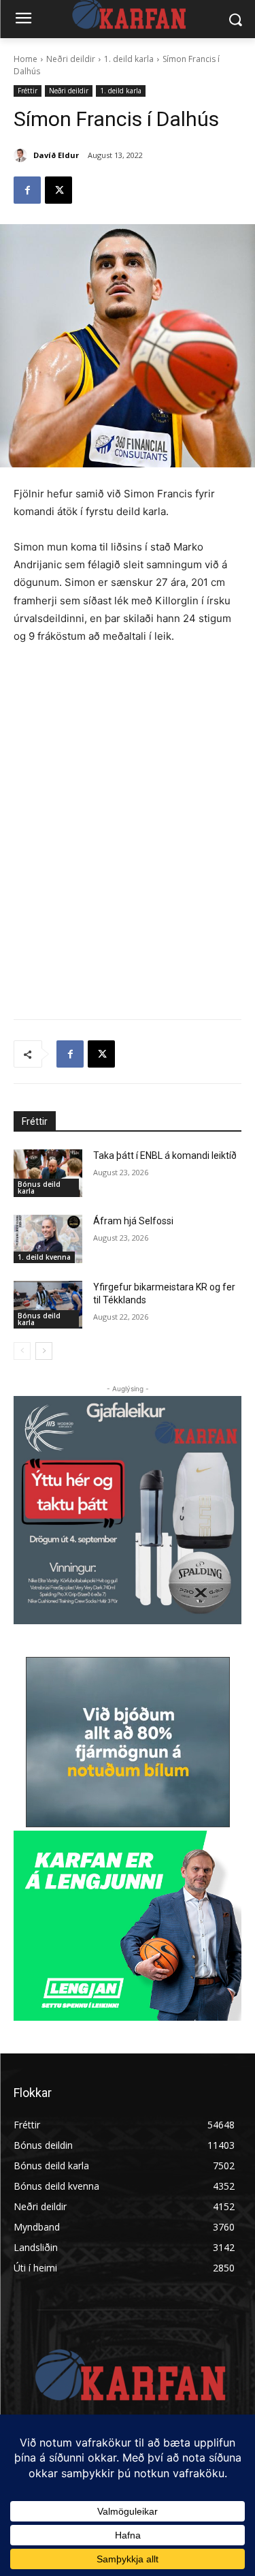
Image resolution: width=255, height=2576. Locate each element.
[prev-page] (22, 1351)
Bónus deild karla (39, 1188)
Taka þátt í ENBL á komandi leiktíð (165, 1155)
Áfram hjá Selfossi (133, 1221)
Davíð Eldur (56, 155)
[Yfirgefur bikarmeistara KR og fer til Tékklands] (48, 1305)
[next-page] (44, 1351)
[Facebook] (27, 190)
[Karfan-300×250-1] (128, 1926)
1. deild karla (129, 59)
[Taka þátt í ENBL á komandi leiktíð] (48, 1173)
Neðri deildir (71, 59)
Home (26, 59)
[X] (58, 190)
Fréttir (28, 91)
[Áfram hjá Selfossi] (48, 1239)
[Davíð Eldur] (22, 155)
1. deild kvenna (44, 1257)
